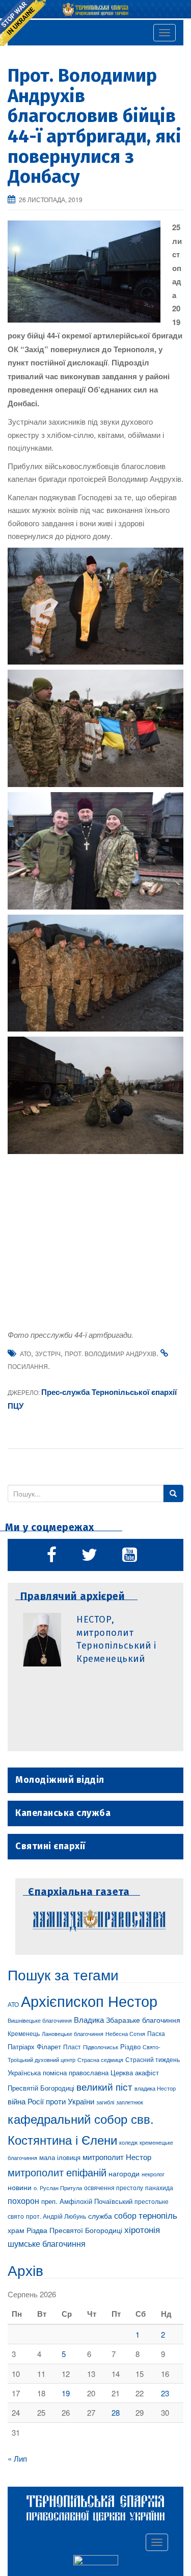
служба (100, 2216)
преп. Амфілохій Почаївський (87, 2201)
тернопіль (158, 2215)
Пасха (156, 2033)
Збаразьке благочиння (143, 2020)
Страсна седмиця (100, 2059)
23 (165, 2393)
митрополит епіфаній (57, 2172)
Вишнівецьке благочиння (40, 2020)
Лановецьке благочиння (73, 2033)
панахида (159, 2188)
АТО (25, 1353)
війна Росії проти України (51, 2101)
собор (125, 2215)
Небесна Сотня (125, 2033)
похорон (23, 2200)
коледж (128, 2142)
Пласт (72, 2046)
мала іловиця (60, 2157)
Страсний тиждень (153, 2059)
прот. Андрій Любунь (56, 2216)
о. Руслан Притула (58, 2188)
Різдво (130, 2046)
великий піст (104, 2087)
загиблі (105, 2102)
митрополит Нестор (117, 2156)
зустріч (48, 1353)
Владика (89, 2019)
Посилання (28, 1366)
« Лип (17, 2458)
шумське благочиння (47, 2243)
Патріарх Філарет (34, 2046)
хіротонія (142, 2229)
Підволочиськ (101, 2047)
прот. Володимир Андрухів (111, 1353)
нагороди (124, 2173)
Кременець (24, 2033)
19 (66, 2393)
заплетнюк (130, 2102)
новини (20, 2187)
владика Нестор (155, 2088)
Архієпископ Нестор (89, 2000)
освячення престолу (114, 2187)
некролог (153, 2174)
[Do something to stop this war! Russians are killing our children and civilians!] (23, 23)
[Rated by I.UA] (96, 2562)
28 (116, 2412)
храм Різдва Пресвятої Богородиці (65, 2230)
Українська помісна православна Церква (70, 2072)
